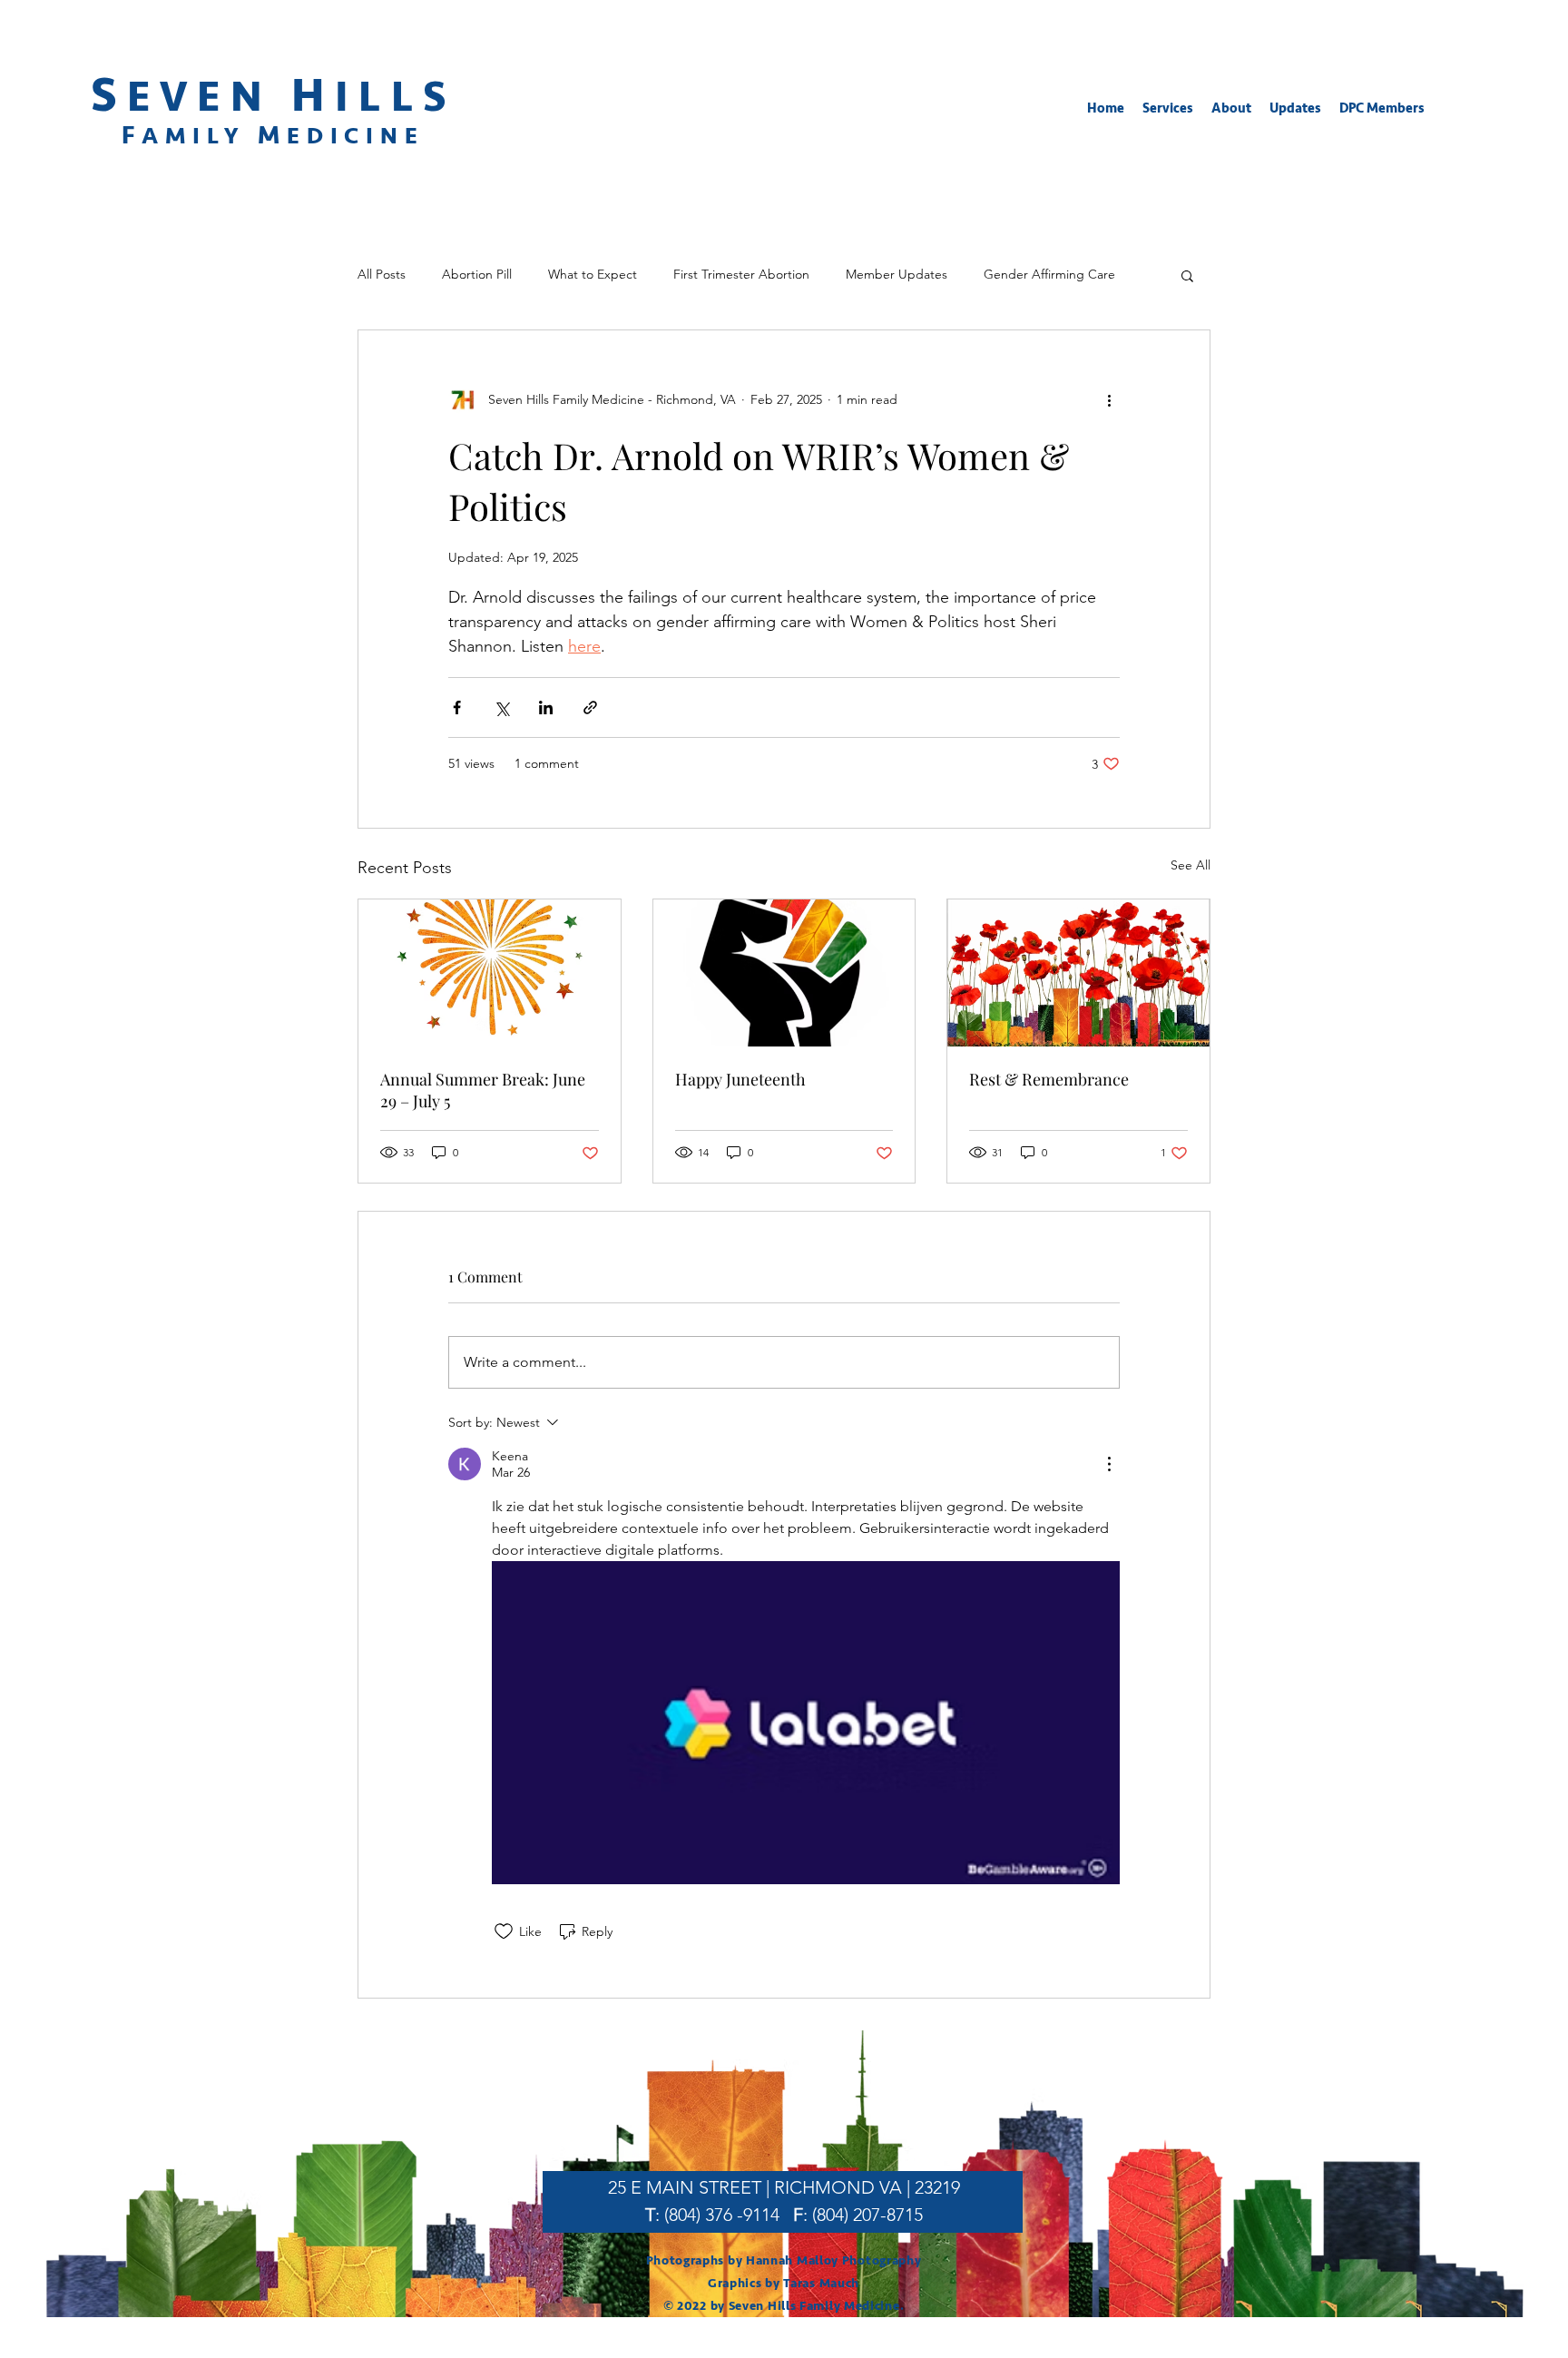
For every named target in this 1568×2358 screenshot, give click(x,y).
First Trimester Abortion (741, 274)
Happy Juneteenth (740, 1079)
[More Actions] (1109, 1464)
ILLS (395, 97)
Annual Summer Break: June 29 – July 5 (483, 1090)
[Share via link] (590, 707)
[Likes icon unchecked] (504, 1931)
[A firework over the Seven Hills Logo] (490, 973)
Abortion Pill (477, 274)
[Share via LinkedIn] (546, 707)
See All (1191, 865)
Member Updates (897, 274)
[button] (1168, 109)
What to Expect (593, 274)
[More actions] (1109, 399)
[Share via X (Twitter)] (501, 707)
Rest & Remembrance (1049, 1079)
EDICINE (356, 136)
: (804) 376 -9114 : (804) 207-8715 (784, 2215)
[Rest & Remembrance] (1078, 973)
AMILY (200, 136)
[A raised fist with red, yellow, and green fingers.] (784, 973)
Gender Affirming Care (1049, 274)
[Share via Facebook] (457, 707)
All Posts (382, 274)
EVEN (209, 97)
